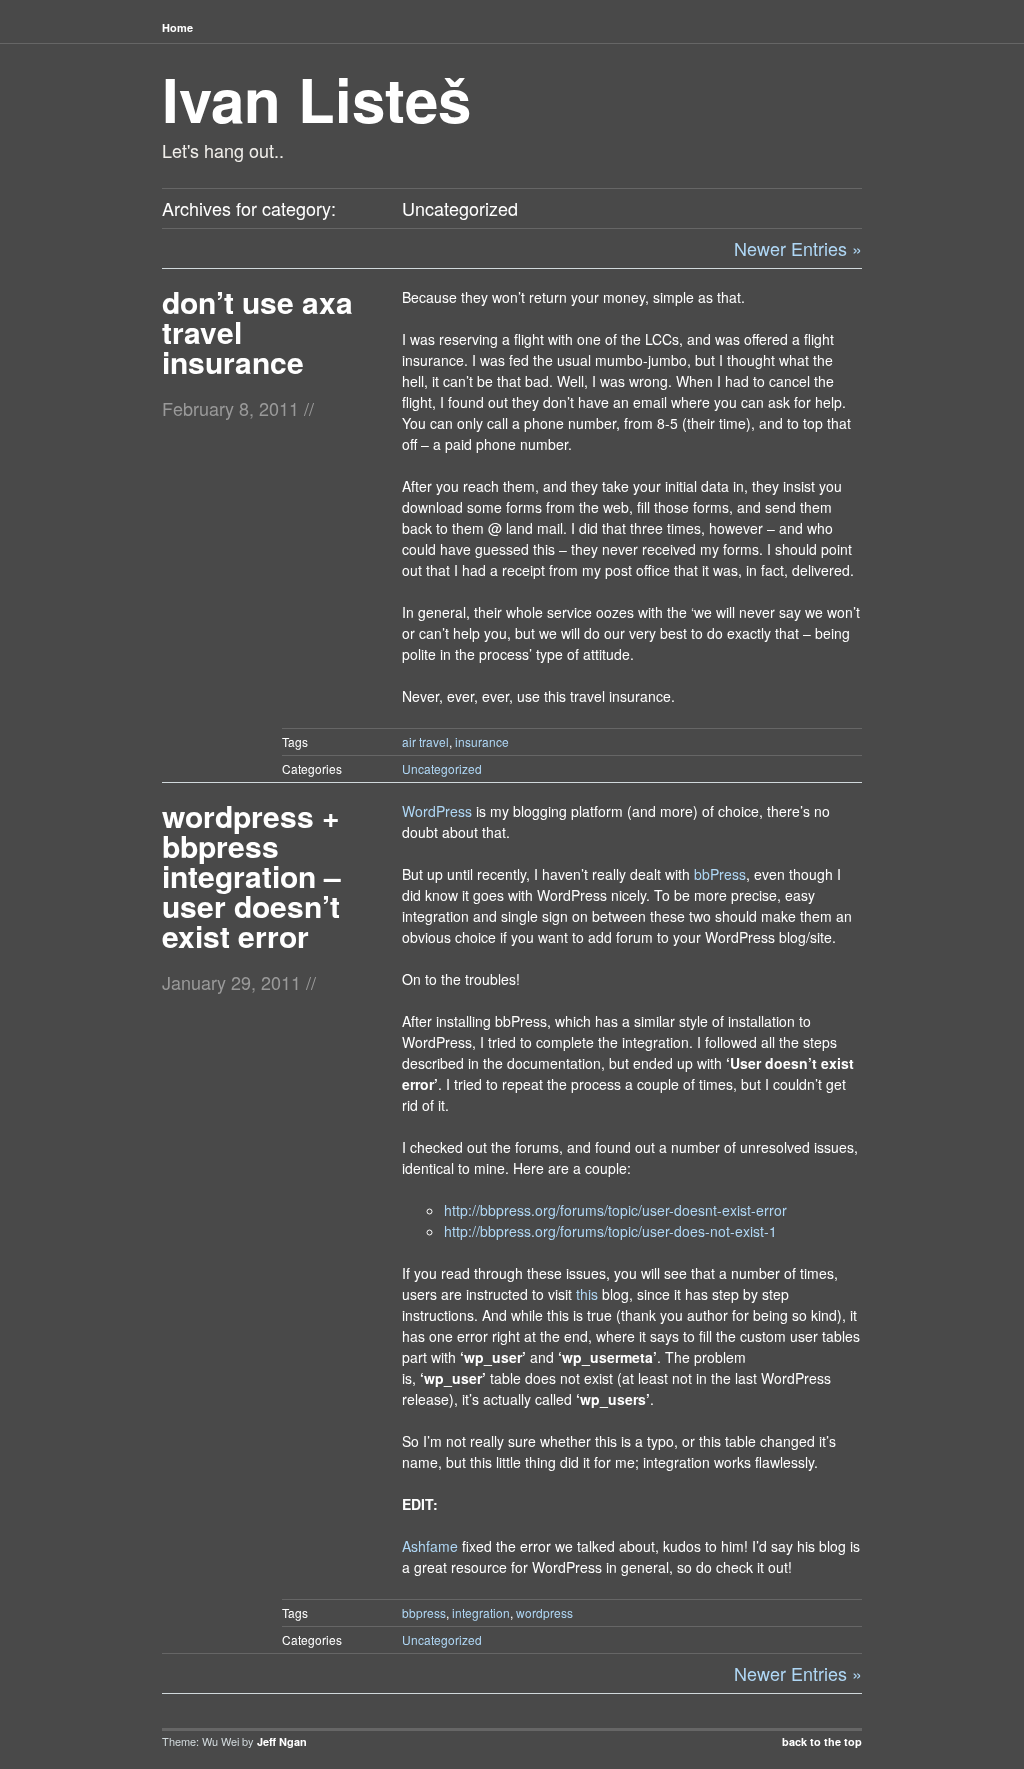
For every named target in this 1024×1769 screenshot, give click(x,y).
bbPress (720, 874)
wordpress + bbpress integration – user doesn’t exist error (251, 875)
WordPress (437, 811)
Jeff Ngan (282, 1741)
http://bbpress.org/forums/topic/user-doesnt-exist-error (615, 1210)
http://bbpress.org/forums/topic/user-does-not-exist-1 (610, 1231)
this (587, 1294)
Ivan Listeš (316, 98)
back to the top (822, 1741)
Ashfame (430, 1546)
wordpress (544, 1612)
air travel (425, 741)
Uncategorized (442, 768)
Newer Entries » (798, 248)
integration (481, 1612)
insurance (482, 741)
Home (177, 27)
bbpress (424, 1612)
